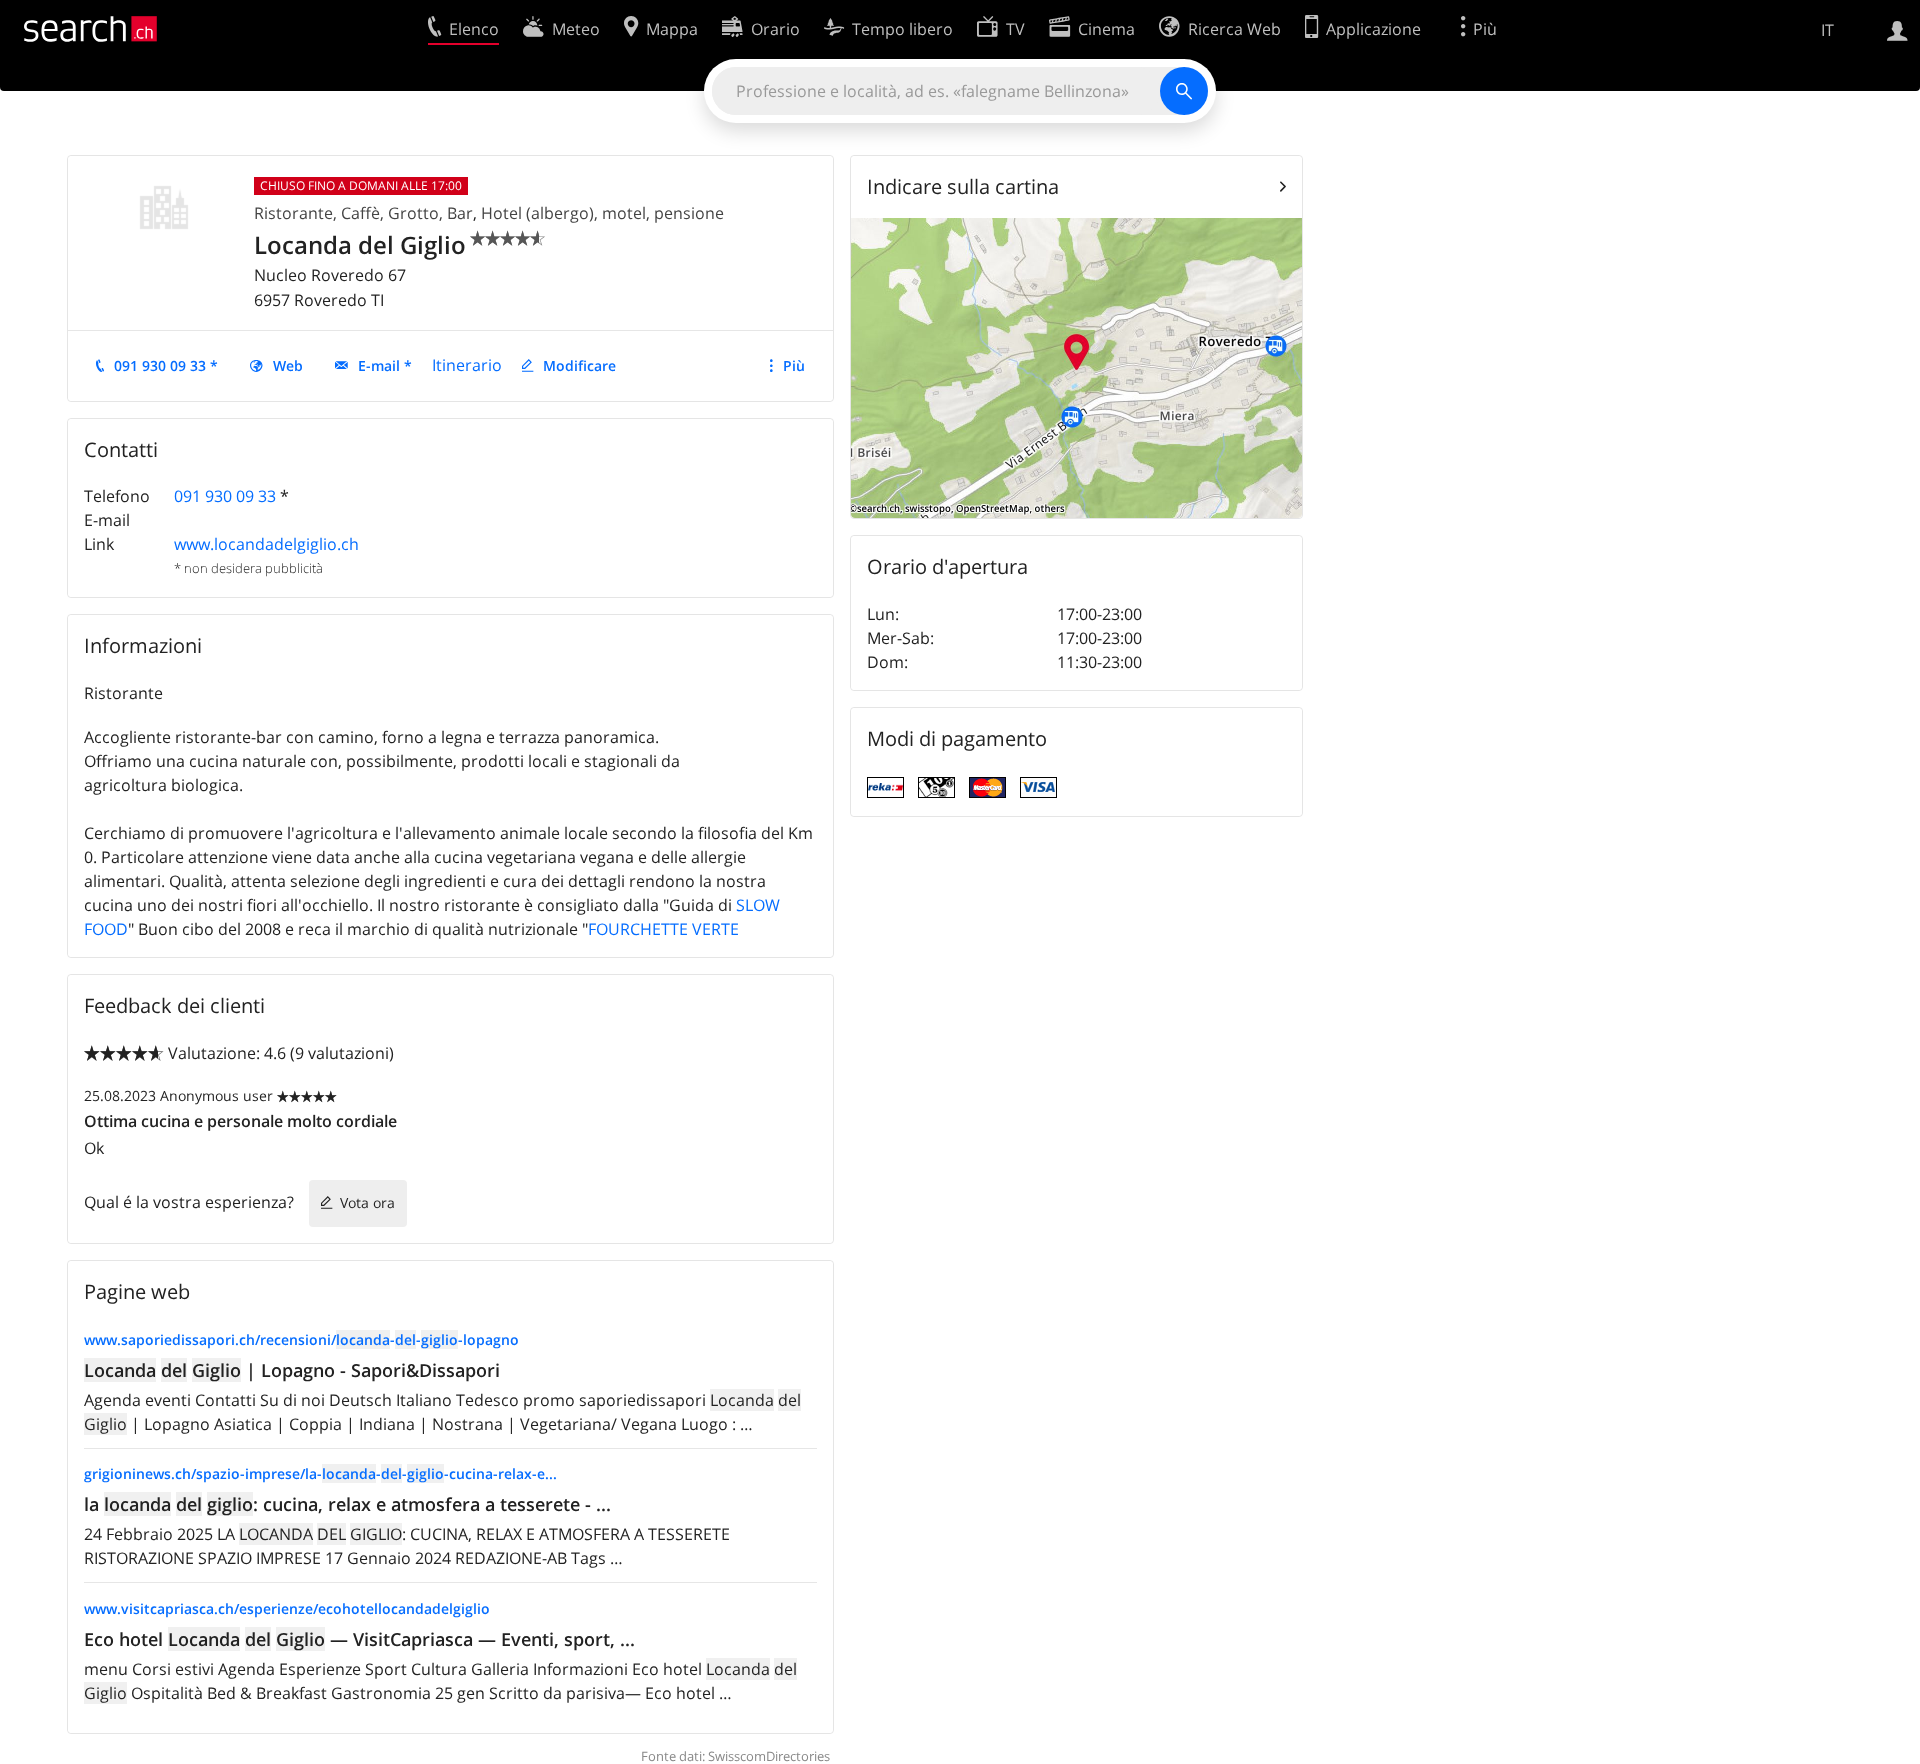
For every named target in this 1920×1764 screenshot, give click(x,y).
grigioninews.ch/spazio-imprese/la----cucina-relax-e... (320, 1473)
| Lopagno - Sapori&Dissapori (292, 1370)
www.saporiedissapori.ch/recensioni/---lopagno (301, 1339)
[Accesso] (1897, 29)
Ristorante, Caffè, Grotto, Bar (363, 213)
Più (794, 365)
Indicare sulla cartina (963, 186)
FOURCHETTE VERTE (663, 929)
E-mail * (385, 365)
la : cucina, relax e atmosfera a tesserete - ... (347, 1504)
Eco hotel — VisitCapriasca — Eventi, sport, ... (359, 1639)
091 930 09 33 (225, 496)
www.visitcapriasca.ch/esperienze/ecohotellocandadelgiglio (287, 1608)
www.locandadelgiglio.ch (266, 544)
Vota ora (367, 1202)
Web (288, 365)
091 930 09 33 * (166, 365)
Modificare (579, 365)
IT (1827, 30)
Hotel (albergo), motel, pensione (602, 213)
